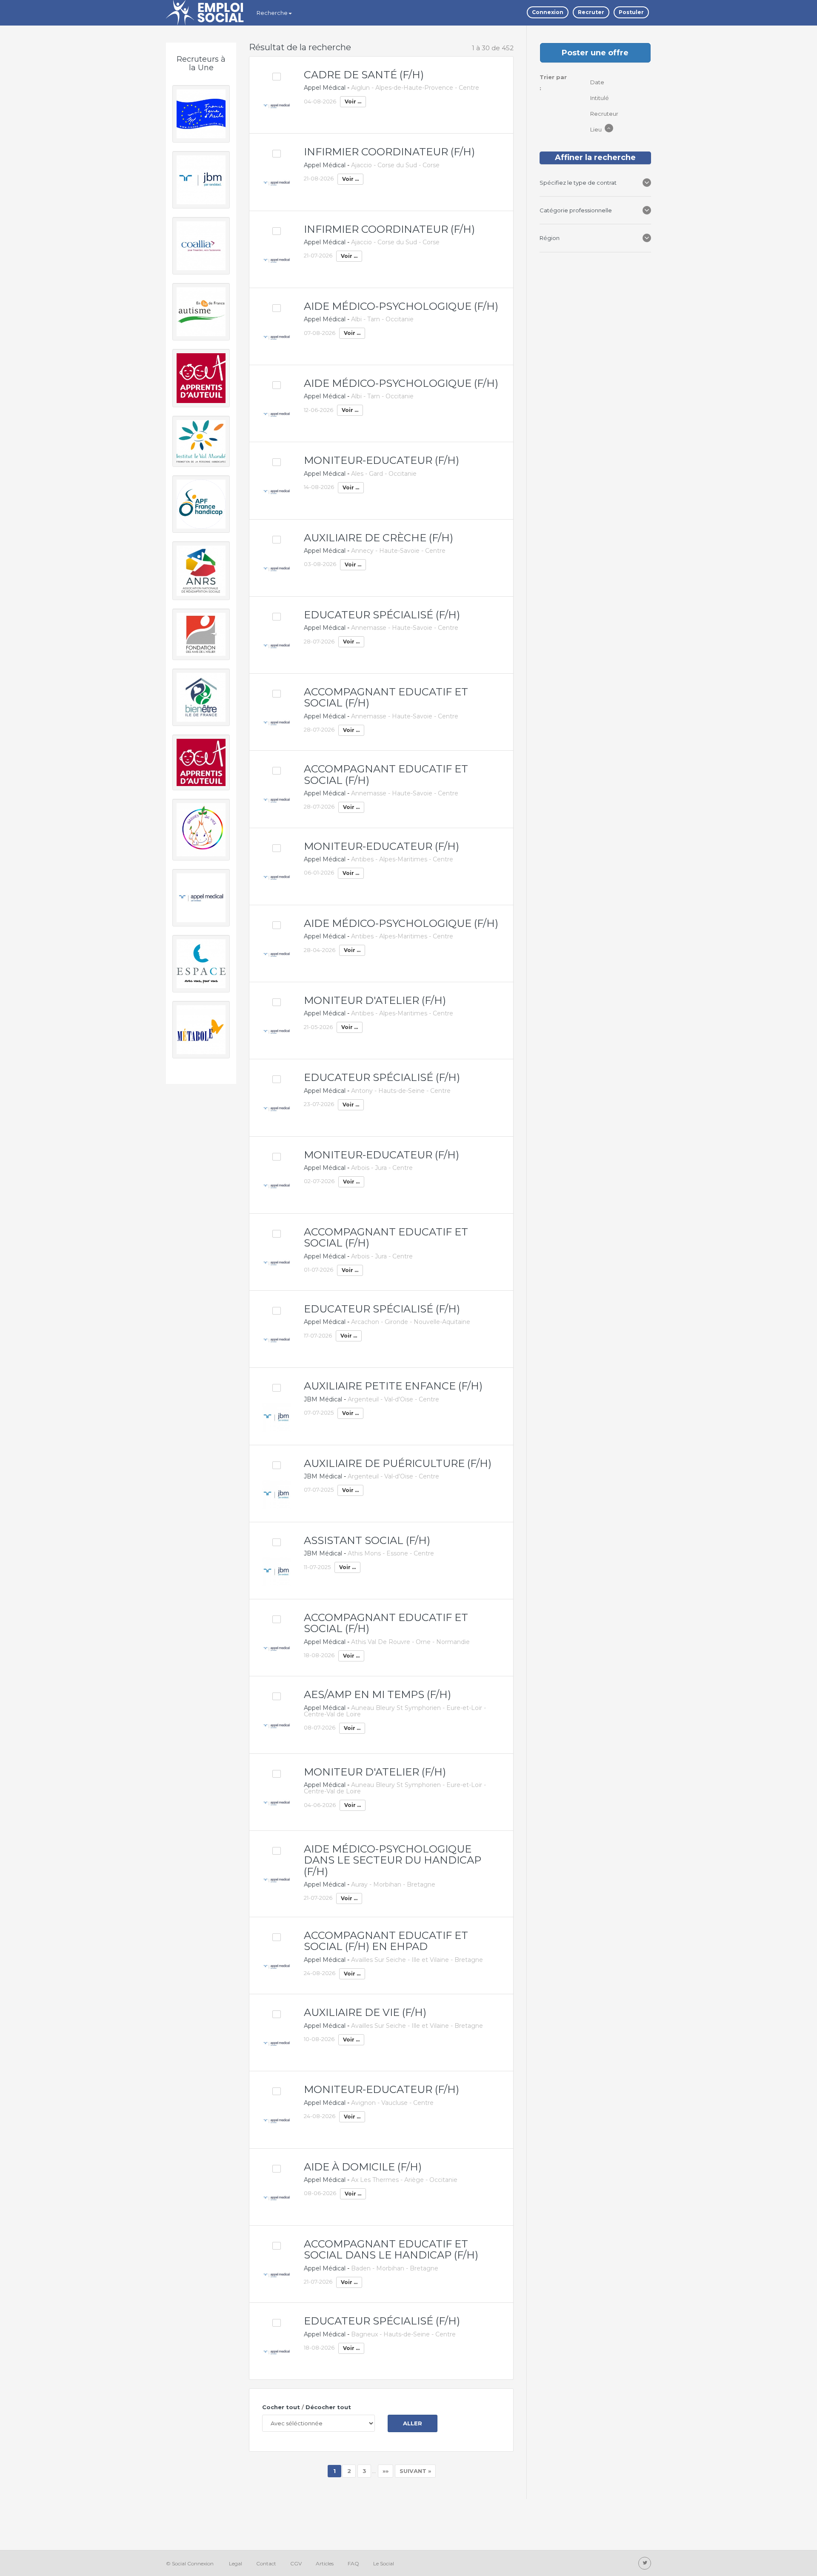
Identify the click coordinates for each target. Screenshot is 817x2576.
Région (551, 238)
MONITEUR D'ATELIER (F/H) (375, 1000)
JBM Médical (323, 1399)
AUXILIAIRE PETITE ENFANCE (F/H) (393, 1386)
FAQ (353, 2563)
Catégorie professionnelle (576, 210)
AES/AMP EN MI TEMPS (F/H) (377, 1694)
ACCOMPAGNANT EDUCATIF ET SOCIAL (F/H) (386, 697)
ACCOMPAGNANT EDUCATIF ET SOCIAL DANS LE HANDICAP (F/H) (391, 2249)
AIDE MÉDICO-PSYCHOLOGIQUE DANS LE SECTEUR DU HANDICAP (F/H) (393, 1860)
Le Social (384, 2563)
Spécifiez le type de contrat (579, 183)
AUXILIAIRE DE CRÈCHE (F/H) (379, 538)
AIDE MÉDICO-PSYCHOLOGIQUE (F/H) (401, 306)
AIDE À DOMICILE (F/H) (363, 2167)
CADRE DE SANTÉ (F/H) (364, 75)
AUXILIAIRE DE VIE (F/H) (365, 2012)
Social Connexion (193, 2563)
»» (386, 2471)
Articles (325, 2563)
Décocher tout (328, 2407)
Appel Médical (325, 88)
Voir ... (353, 101)
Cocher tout (281, 2407)
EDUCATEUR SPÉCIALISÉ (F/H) (382, 615)
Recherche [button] (272, 13)
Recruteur (605, 114)
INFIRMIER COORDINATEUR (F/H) (389, 152)
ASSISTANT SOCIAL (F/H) (367, 1540)
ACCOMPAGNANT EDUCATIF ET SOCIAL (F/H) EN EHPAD (386, 1941)
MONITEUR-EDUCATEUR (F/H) (381, 460)
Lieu (597, 129)
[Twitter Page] (645, 2563)
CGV (296, 2563)
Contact (266, 2563)
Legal (236, 2563)
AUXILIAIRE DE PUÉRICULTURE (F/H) (398, 1463)
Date (598, 82)
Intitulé (600, 98)
